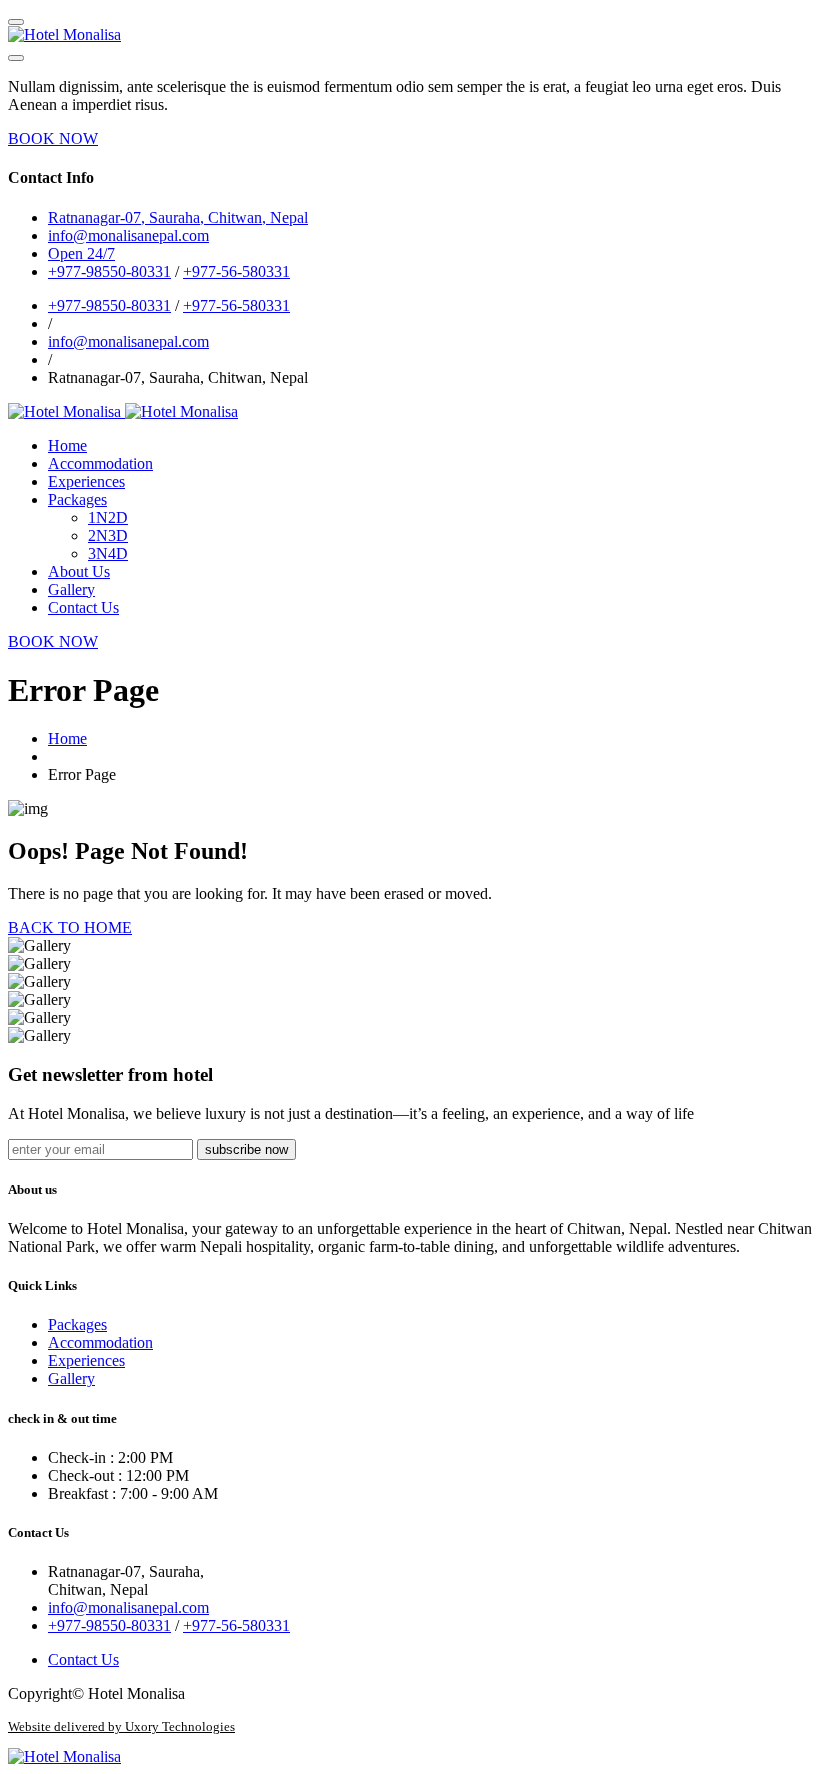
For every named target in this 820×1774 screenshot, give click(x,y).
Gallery (71, 589)
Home (67, 445)
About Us (79, 571)
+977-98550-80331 (109, 271)
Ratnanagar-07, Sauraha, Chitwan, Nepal (178, 217)
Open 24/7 (81, 253)
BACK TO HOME (70, 927)
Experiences (86, 481)
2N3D (108, 535)
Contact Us (83, 607)
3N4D (108, 553)
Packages (77, 499)
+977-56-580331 (236, 271)
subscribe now (246, 1149)
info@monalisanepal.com (128, 341)
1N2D (108, 517)
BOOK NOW (53, 138)
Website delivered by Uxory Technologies (121, 1726)
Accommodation (100, 463)
